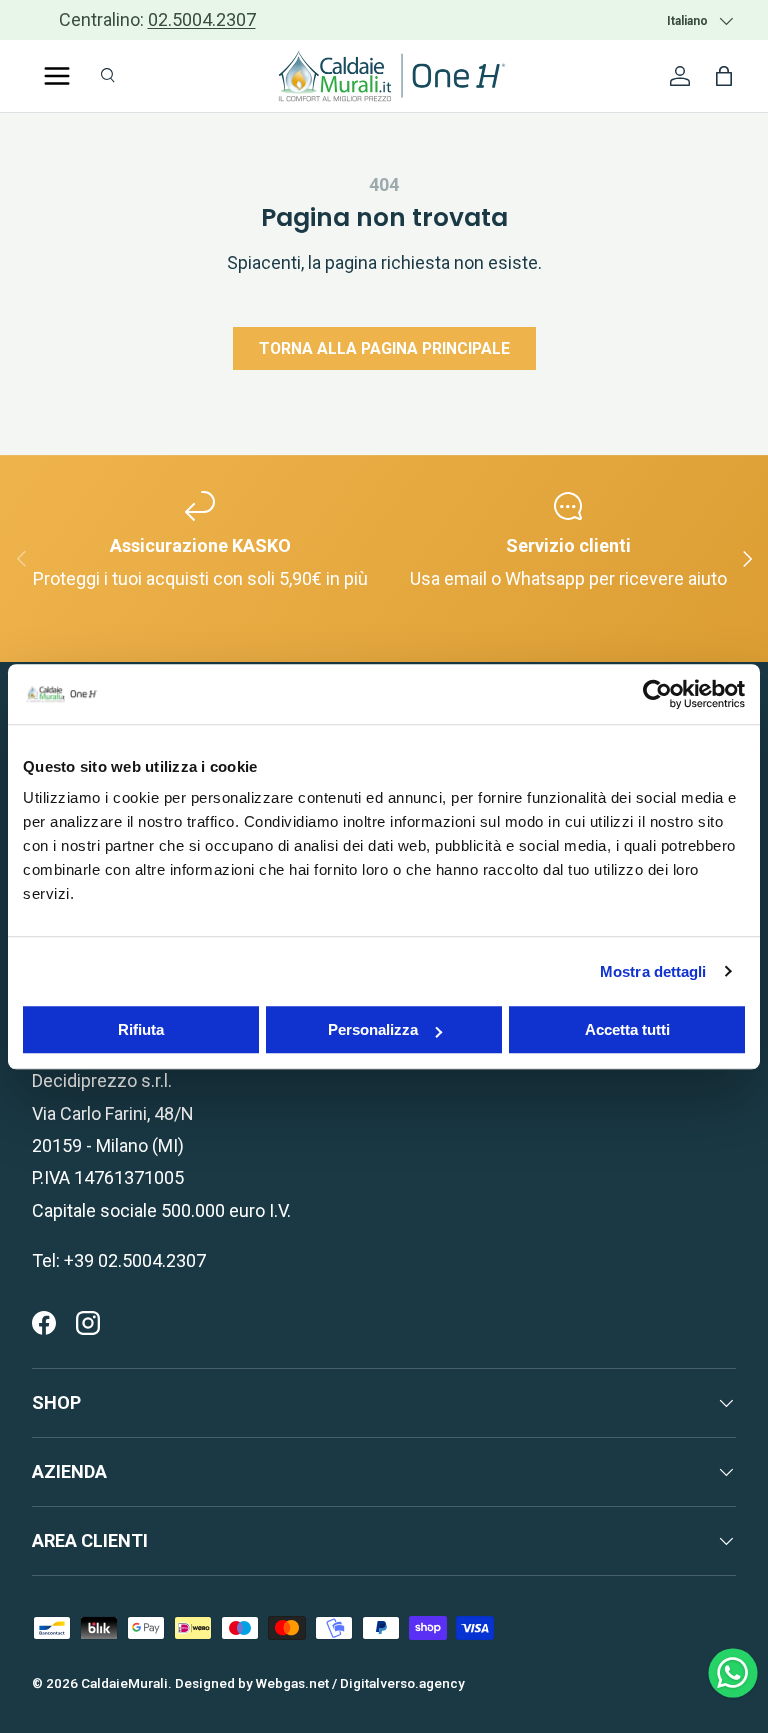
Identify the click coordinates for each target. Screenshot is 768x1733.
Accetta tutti (627, 1029)
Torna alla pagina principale (384, 348)
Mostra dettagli (653, 971)
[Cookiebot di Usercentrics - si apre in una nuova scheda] (657, 694)
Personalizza (373, 1029)
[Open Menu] (57, 76)
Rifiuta (141, 1029)
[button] (724, 76)
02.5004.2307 (202, 19)
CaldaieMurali (124, 1683)
